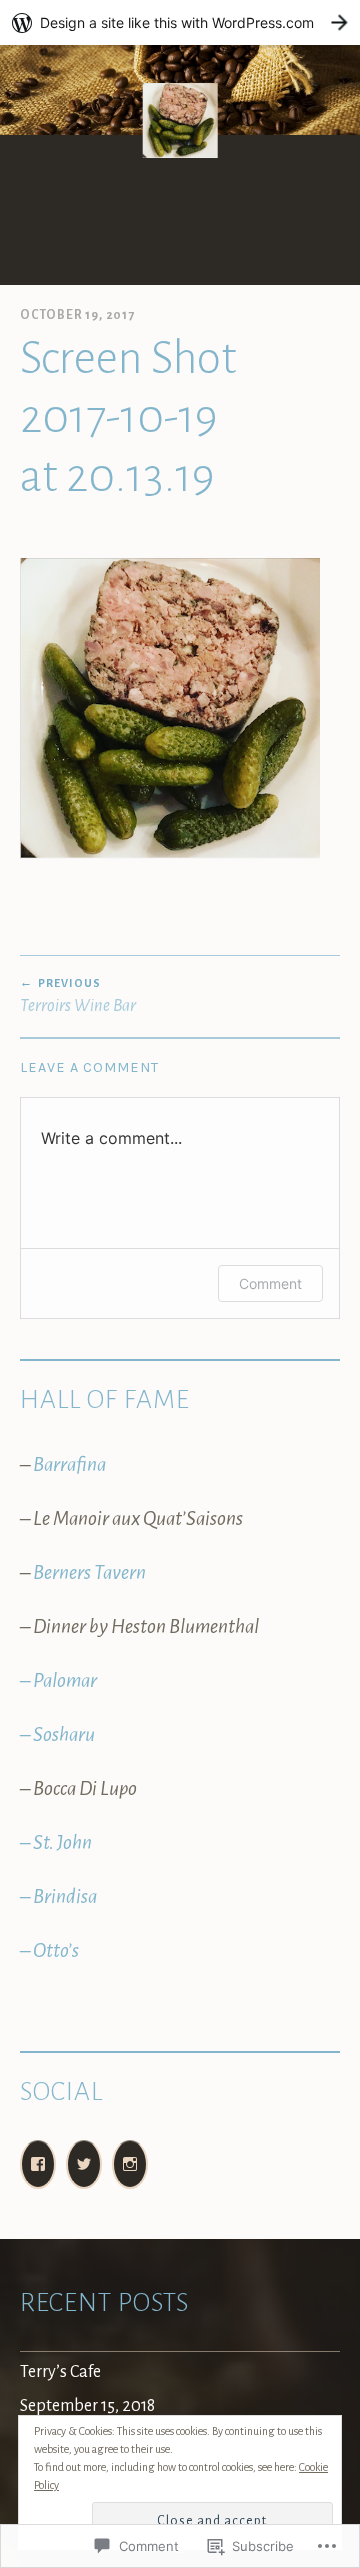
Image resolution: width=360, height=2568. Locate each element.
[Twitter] (84, 2164)
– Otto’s (49, 1950)
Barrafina (69, 1464)
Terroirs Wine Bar (78, 996)
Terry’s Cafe (60, 2372)
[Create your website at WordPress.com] (180, 22)
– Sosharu (57, 1734)
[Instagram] (130, 2164)
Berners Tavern (89, 1572)
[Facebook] (38, 2164)
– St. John (56, 1842)
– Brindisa (58, 1896)
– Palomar (58, 1680)
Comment (270, 1283)
